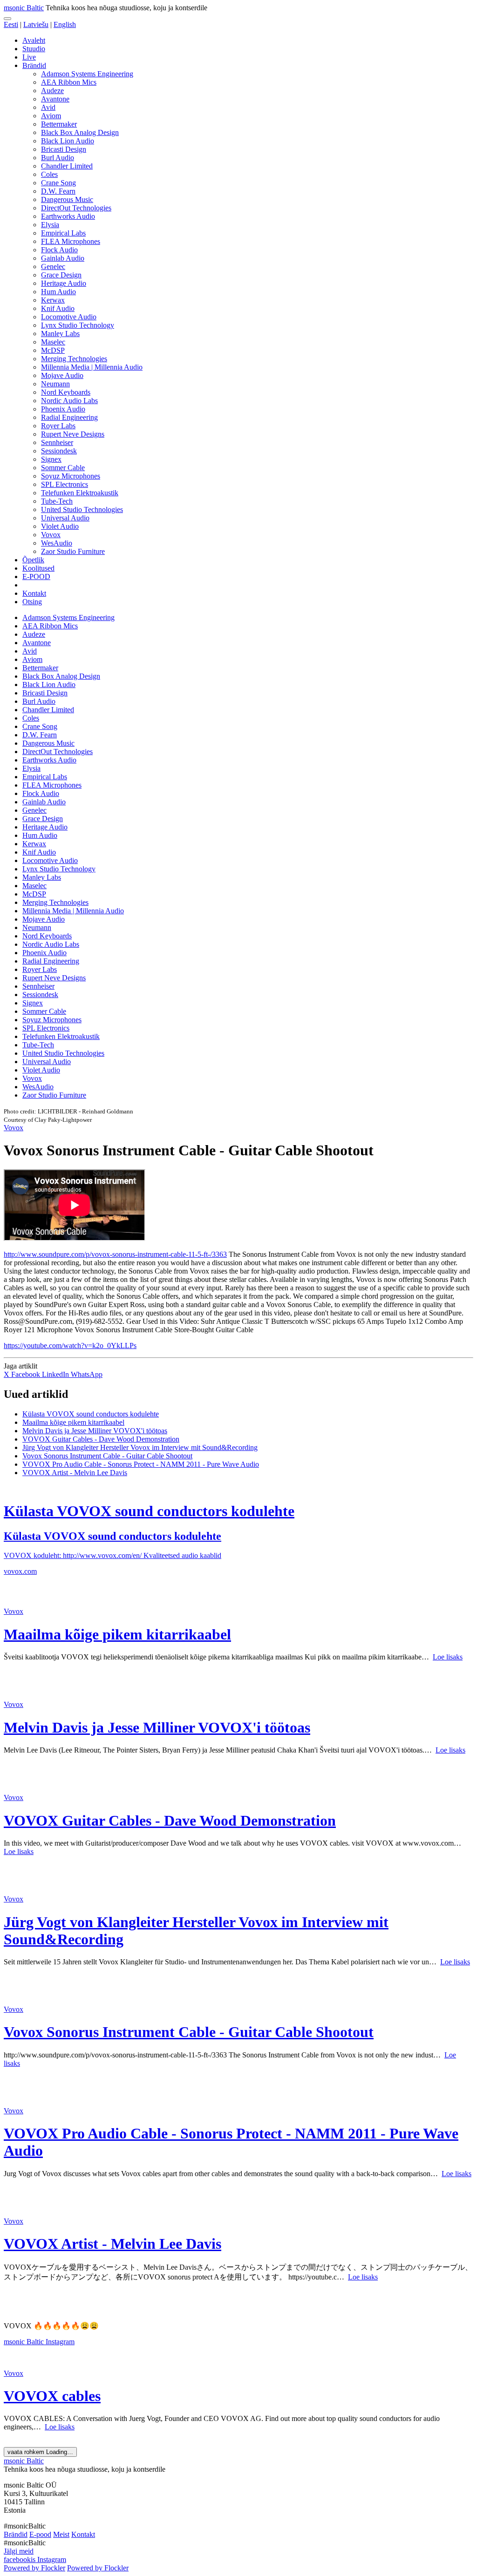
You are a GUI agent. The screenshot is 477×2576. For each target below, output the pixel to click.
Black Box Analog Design (80, 132)
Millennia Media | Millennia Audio (92, 367)
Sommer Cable (63, 468)
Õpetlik (33, 560)
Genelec (53, 266)
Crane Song (58, 183)
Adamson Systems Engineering (87, 74)
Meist (61, 2534)
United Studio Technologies (82, 509)
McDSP (53, 350)
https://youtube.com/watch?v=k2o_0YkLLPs (70, 1345)
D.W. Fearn (58, 191)
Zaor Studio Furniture (73, 551)
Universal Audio (65, 518)
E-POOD (36, 577)
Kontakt (34, 593)
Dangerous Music (67, 199)
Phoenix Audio (63, 409)
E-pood (40, 2534)
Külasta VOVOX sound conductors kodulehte (91, 1414)
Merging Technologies (74, 359)
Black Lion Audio (68, 141)
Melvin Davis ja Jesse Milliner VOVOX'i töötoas (95, 1431)
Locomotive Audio (69, 317)
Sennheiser (57, 442)
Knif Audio (58, 308)
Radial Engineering (69, 417)
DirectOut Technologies (76, 208)
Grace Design (61, 275)
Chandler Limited (67, 166)
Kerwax (53, 300)
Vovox (51, 535)
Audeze (52, 91)
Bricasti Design (64, 149)
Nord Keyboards (66, 392)
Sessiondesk (59, 451)
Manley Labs (60, 334)
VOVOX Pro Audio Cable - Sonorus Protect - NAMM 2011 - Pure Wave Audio (141, 1464)
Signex (51, 459)
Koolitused (38, 568)
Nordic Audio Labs (69, 401)
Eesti (11, 24)
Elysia (50, 225)
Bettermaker (59, 124)
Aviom (51, 116)
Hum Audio (58, 292)
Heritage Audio (64, 283)
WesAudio (57, 543)
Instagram (60, 2342)
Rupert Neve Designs (73, 434)
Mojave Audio (62, 375)
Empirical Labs (63, 233)
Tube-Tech (57, 501)
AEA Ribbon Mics (69, 82)
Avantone (55, 99)
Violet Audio (60, 526)
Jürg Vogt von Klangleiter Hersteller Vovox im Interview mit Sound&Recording (140, 1447)
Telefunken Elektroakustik (80, 493)
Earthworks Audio (68, 216)
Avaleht (34, 40)
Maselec (53, 342)
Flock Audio (59, 250)
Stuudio (34, 49)
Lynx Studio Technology (78, 325)
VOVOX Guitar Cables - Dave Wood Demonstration (101, 1439)
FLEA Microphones (71, 241)
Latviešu (36, 24)
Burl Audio (58, 158)
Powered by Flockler (34, 2568)
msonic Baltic (24, 8)
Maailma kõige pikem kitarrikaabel (73, 1422)
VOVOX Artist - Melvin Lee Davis (75, 1473)
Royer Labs (58, 426)
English (65, 24)
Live (29, 57)
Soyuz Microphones (71, 476)
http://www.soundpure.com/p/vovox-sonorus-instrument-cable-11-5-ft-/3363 (115, 1254)
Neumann (55, 384)
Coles (49, 174)
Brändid (34, 65)
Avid (48, 107)
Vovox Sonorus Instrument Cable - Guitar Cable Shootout (107, 1456)
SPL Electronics (65, 484)
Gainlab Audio (63, 258)
